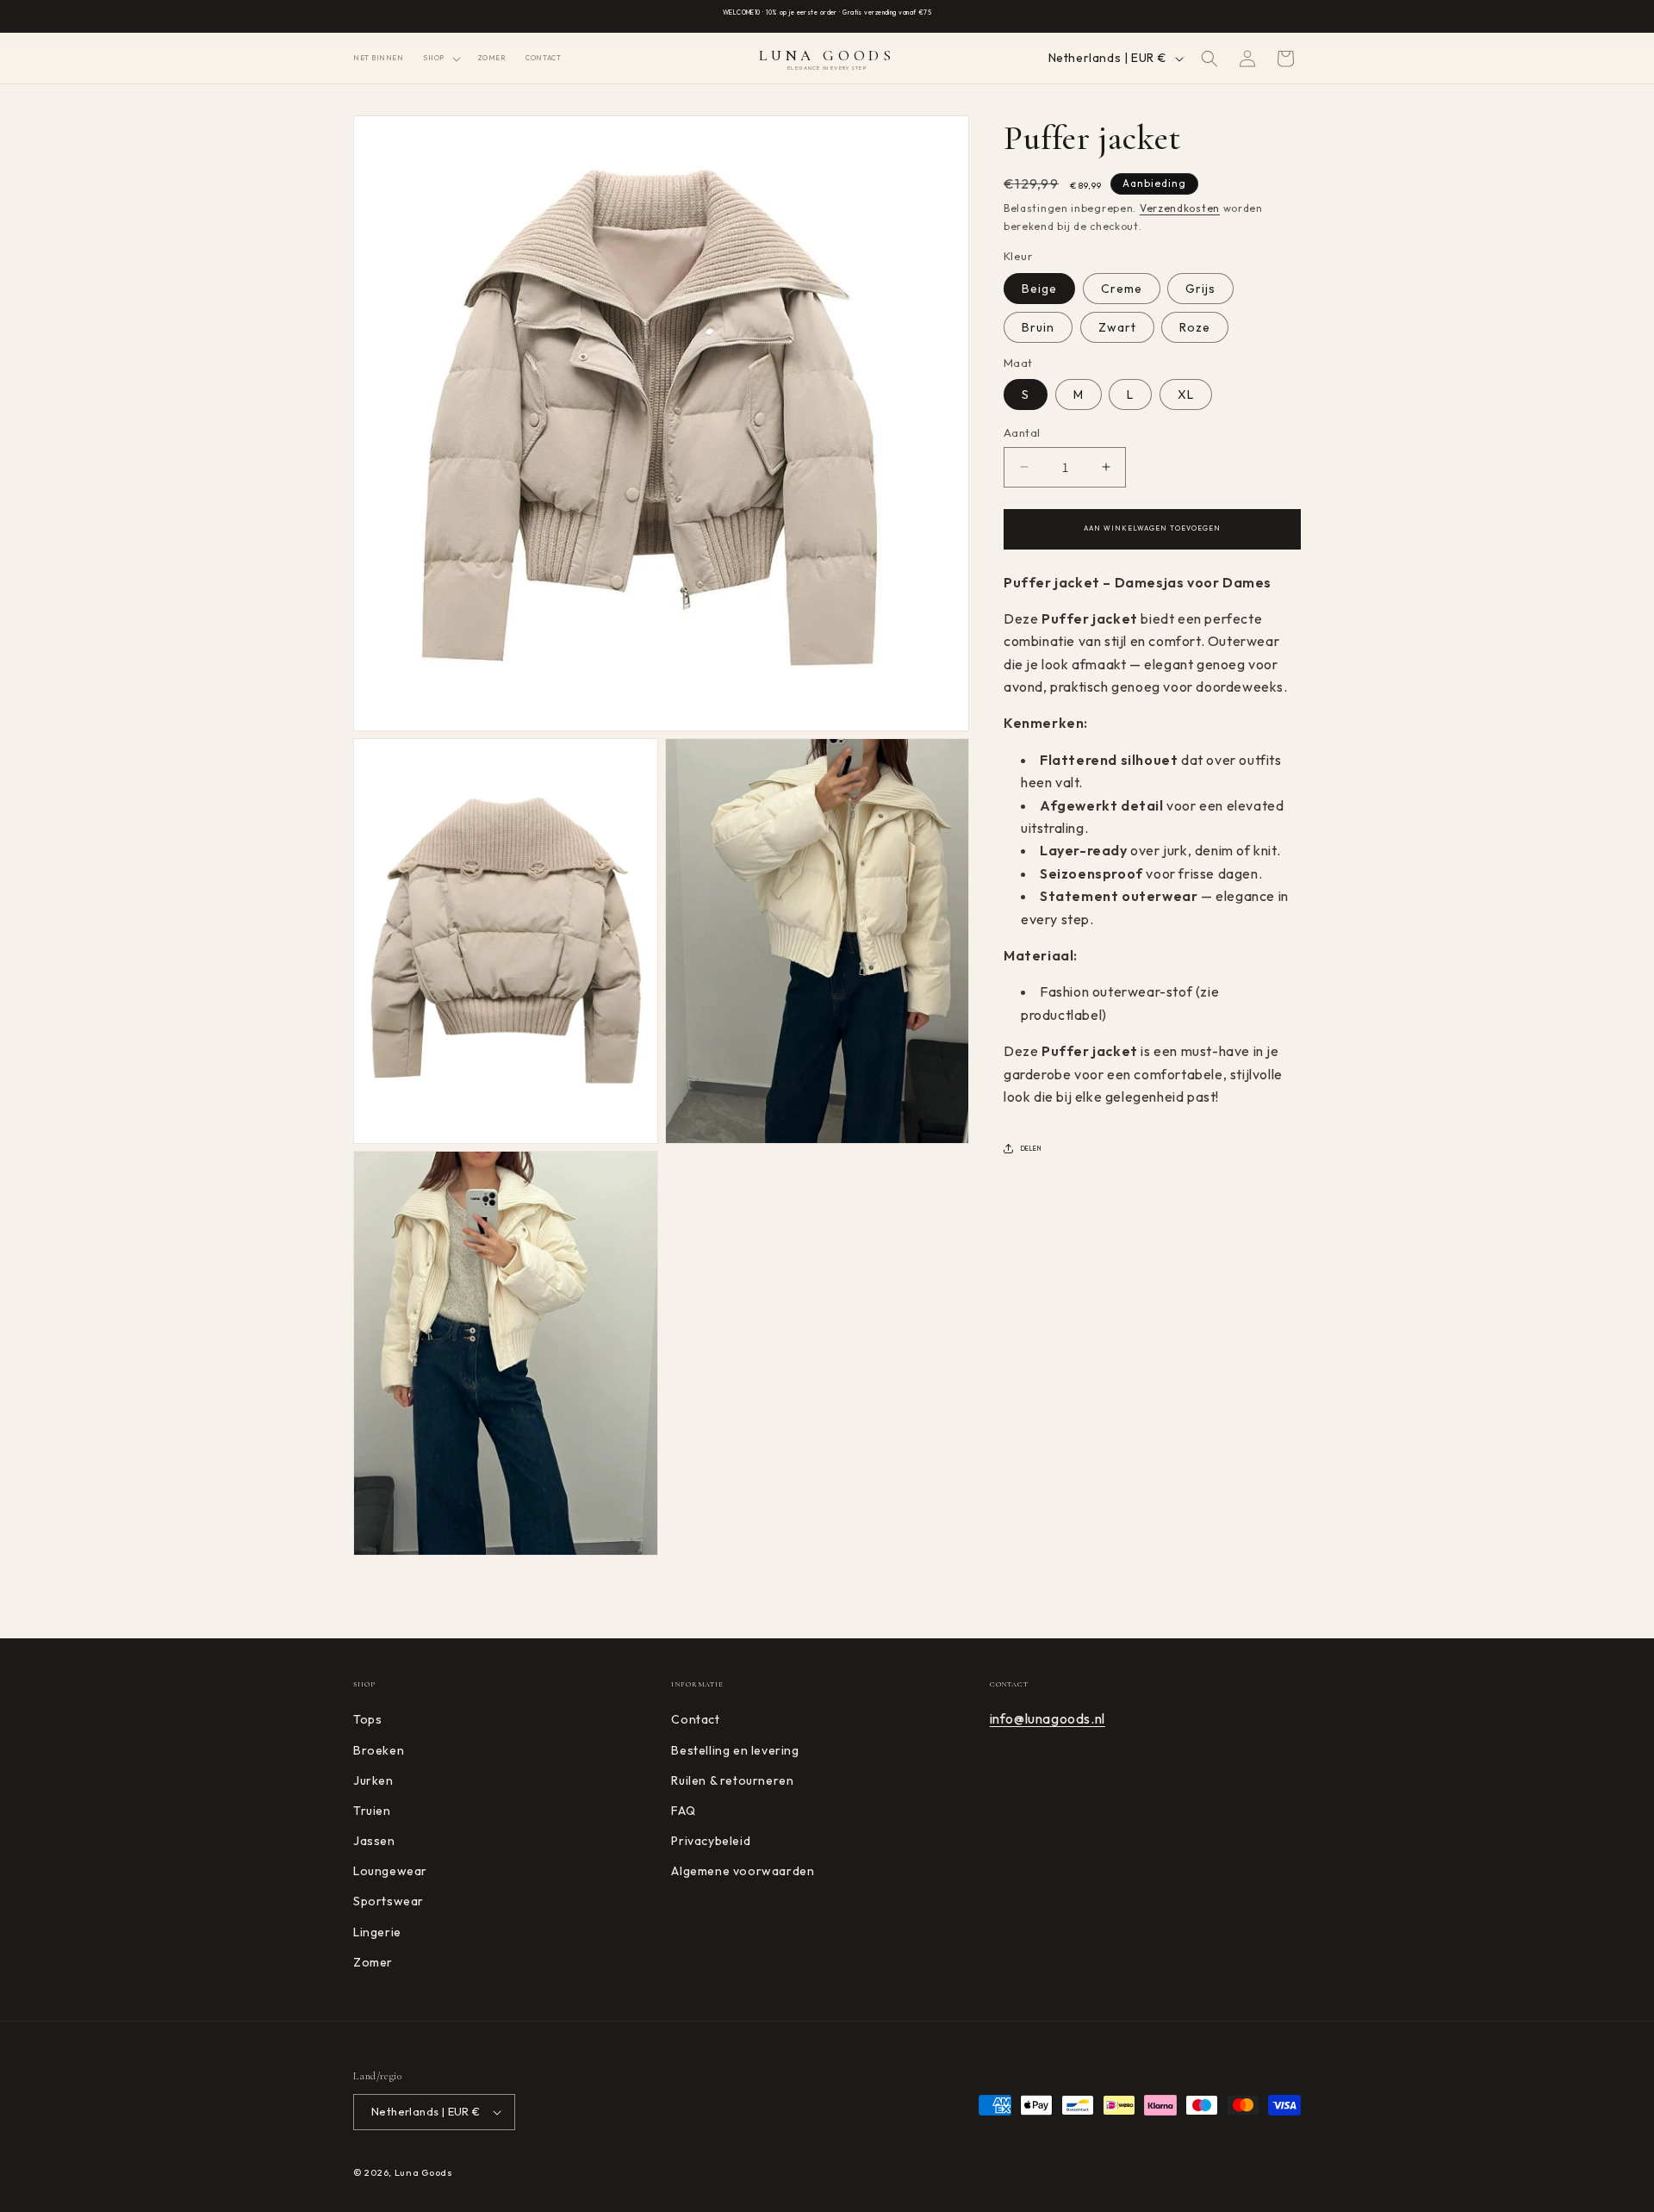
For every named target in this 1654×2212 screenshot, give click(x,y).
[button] (440, 58)
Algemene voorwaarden (743, 1871)
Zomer (373, 1962)
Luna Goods (424, 2172)
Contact (695, 1719)
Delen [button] (1031, 1147)
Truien (372, 1811)
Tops (367, 1719)
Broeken (379, 1750)
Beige (1039, 288)
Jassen (374, 1841)
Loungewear (390, 1871)
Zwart (1117, 326)
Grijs (1200, 288)
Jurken (373, 1780)
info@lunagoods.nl (1048, 1718)
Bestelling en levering (735, 1750)
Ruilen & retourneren (732, 1780)
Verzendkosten (1180, 208)
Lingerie (377, 1932)
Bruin (1038, 326)
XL (1186, 395)
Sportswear (389, 1902)
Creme (1122, 288)
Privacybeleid (711, 1841)
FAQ (683, 1811)
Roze (1195, 326)
